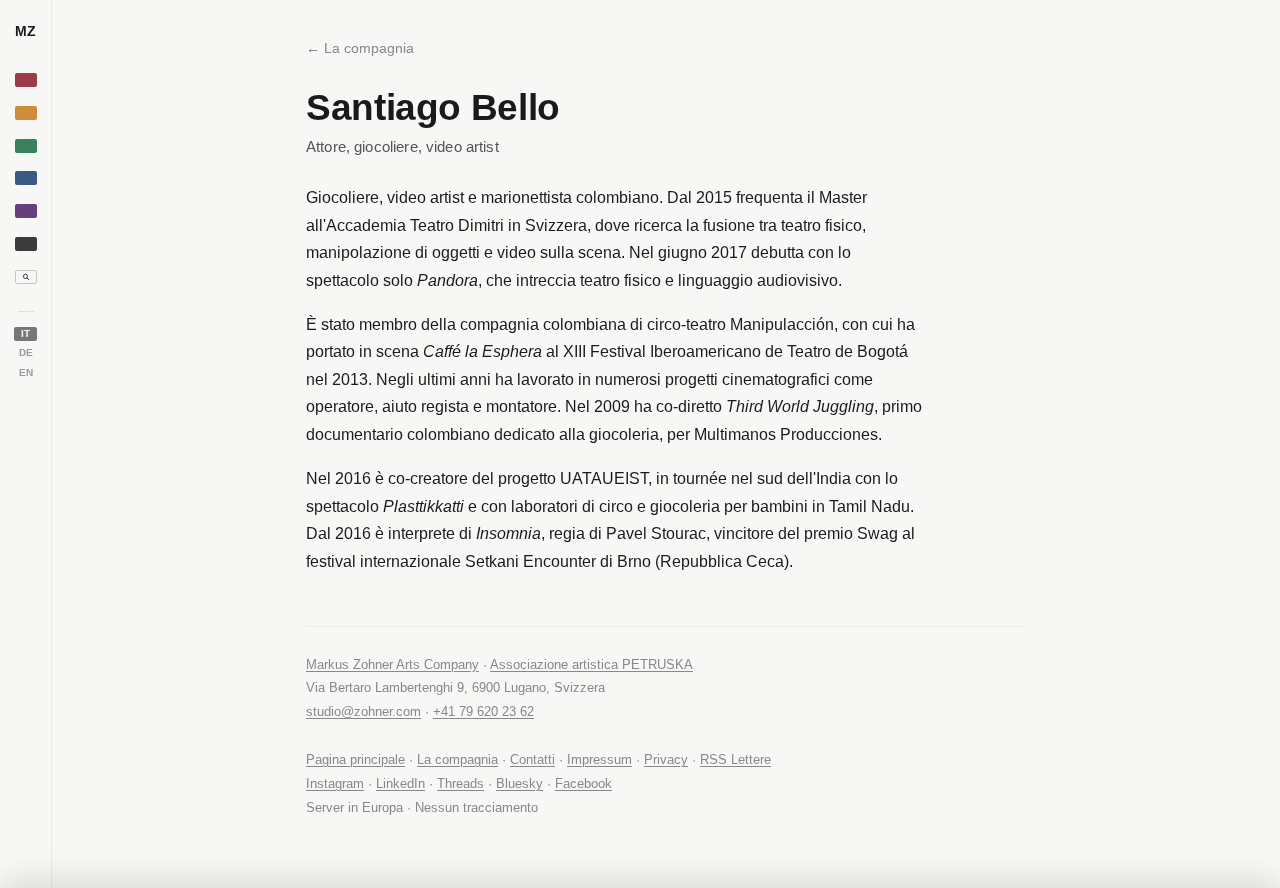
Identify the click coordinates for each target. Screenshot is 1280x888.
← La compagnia (360, 48)
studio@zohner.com (363, 711)
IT (25, 333)
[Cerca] (26, 277)
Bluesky (519, 783)
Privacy (666, 759)
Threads (460, 783)
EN (26, 372)
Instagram (335, 783)
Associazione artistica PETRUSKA (591, 664)
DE (26, 352)
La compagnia (457, 759)
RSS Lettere (735, 759)
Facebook (583, 783)
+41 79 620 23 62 (483, 711)
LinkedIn (400, 783)
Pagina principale (355, 759)
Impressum (599, 759)
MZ (25, 31)
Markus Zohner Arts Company (392, 664)
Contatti (532, 759)
